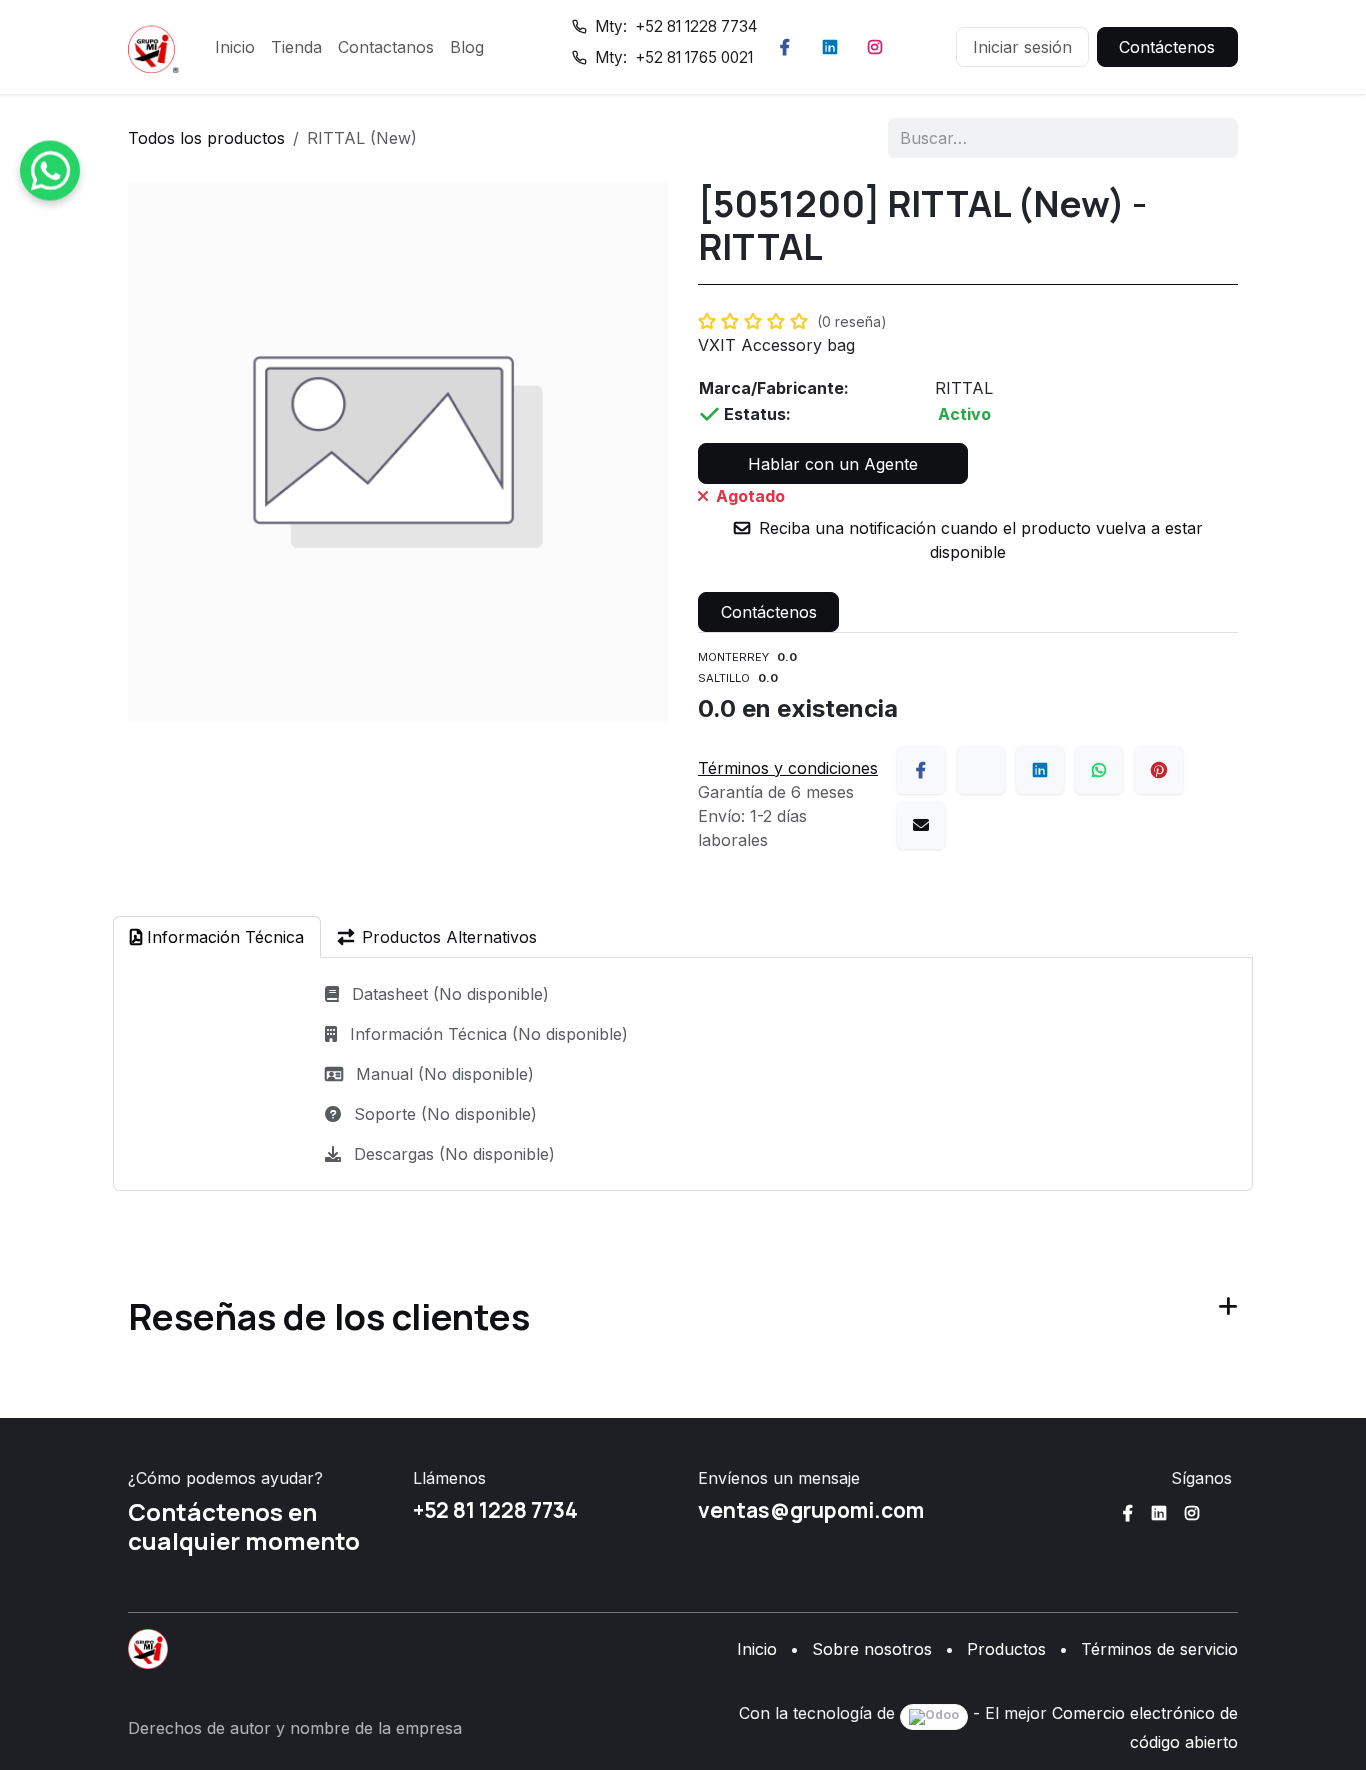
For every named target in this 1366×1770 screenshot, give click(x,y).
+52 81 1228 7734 (495, 1510)
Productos (1006, 1649)
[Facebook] (785, 47)
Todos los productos (206, 138)
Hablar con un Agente (833, 464)
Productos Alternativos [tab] (449, 937)
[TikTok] (920, 47)
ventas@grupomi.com (811, 1510)
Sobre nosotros (872, 1649)
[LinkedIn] (830, 47)
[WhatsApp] (1099, 770)
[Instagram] (875, 47)
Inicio (757, 1649)
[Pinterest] (1159, 770)
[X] (981, 770)
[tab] (217, 937)
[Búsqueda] (1209, 138)
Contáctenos (1167, 47)
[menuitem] (235, 47)
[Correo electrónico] (921, 825)
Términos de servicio (1159, 1649)
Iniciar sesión (1022, 47)
